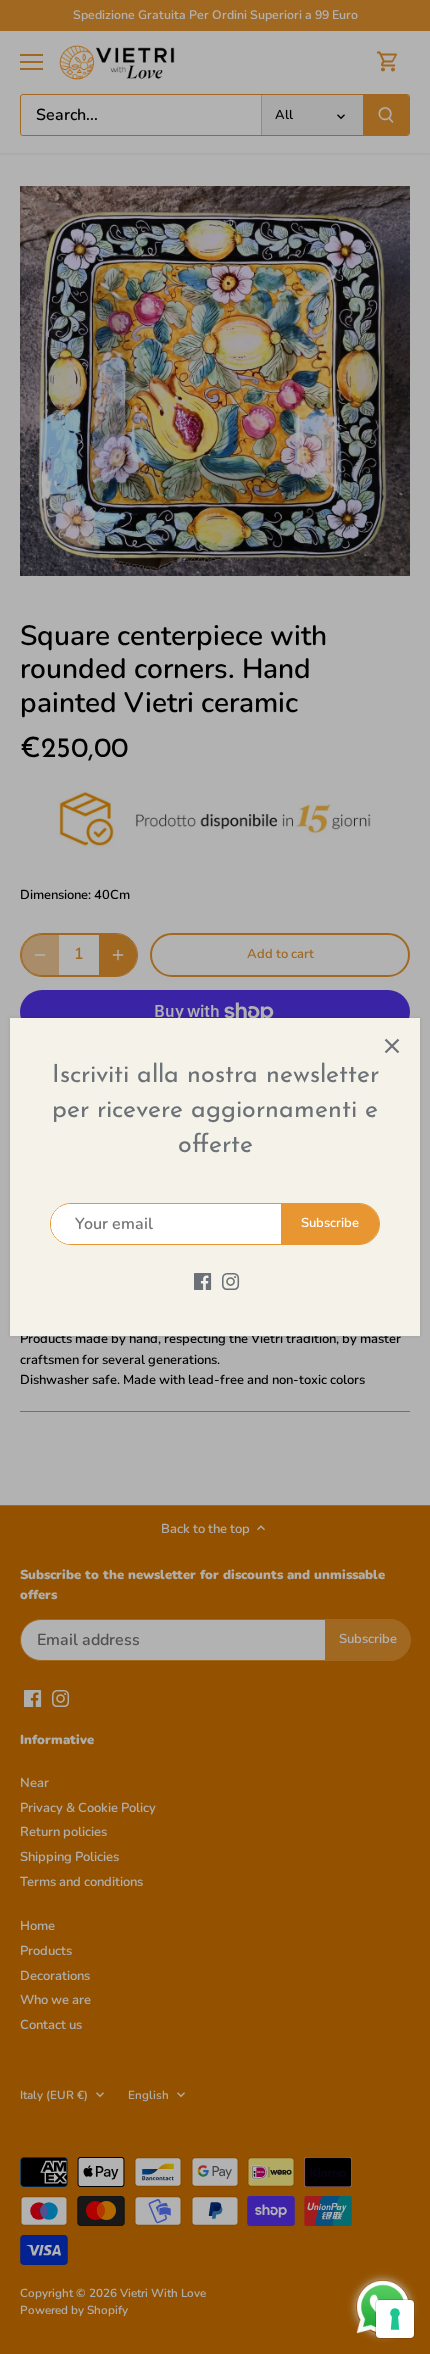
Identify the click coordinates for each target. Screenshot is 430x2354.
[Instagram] (230, 1280)
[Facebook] (202, 1280)
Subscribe (330, 1223)
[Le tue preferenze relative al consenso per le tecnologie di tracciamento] (395, 2319)
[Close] (392, 1046)
